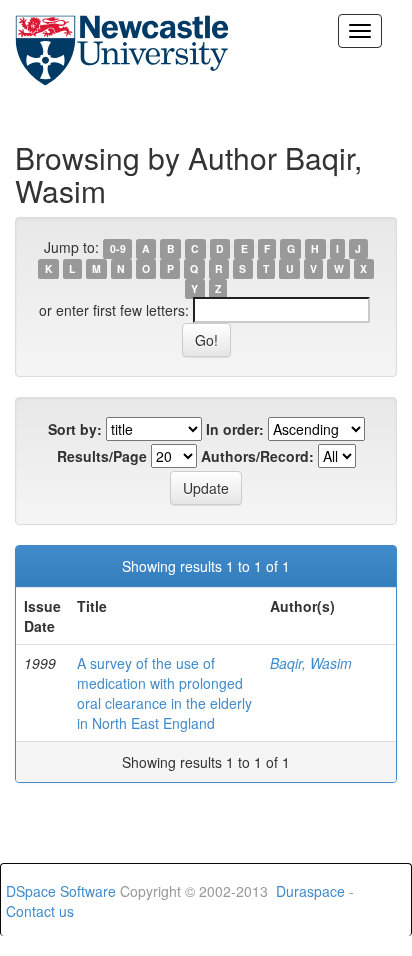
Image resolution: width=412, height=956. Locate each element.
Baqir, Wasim (311, 663)
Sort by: (75, 429)
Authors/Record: (257, 456)
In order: (235, 429)
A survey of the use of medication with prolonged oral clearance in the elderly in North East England (164, 693)
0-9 (118, 248)
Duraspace (310, 891)
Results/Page (102, 456)
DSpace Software (61, 891)
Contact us (40, 911)
